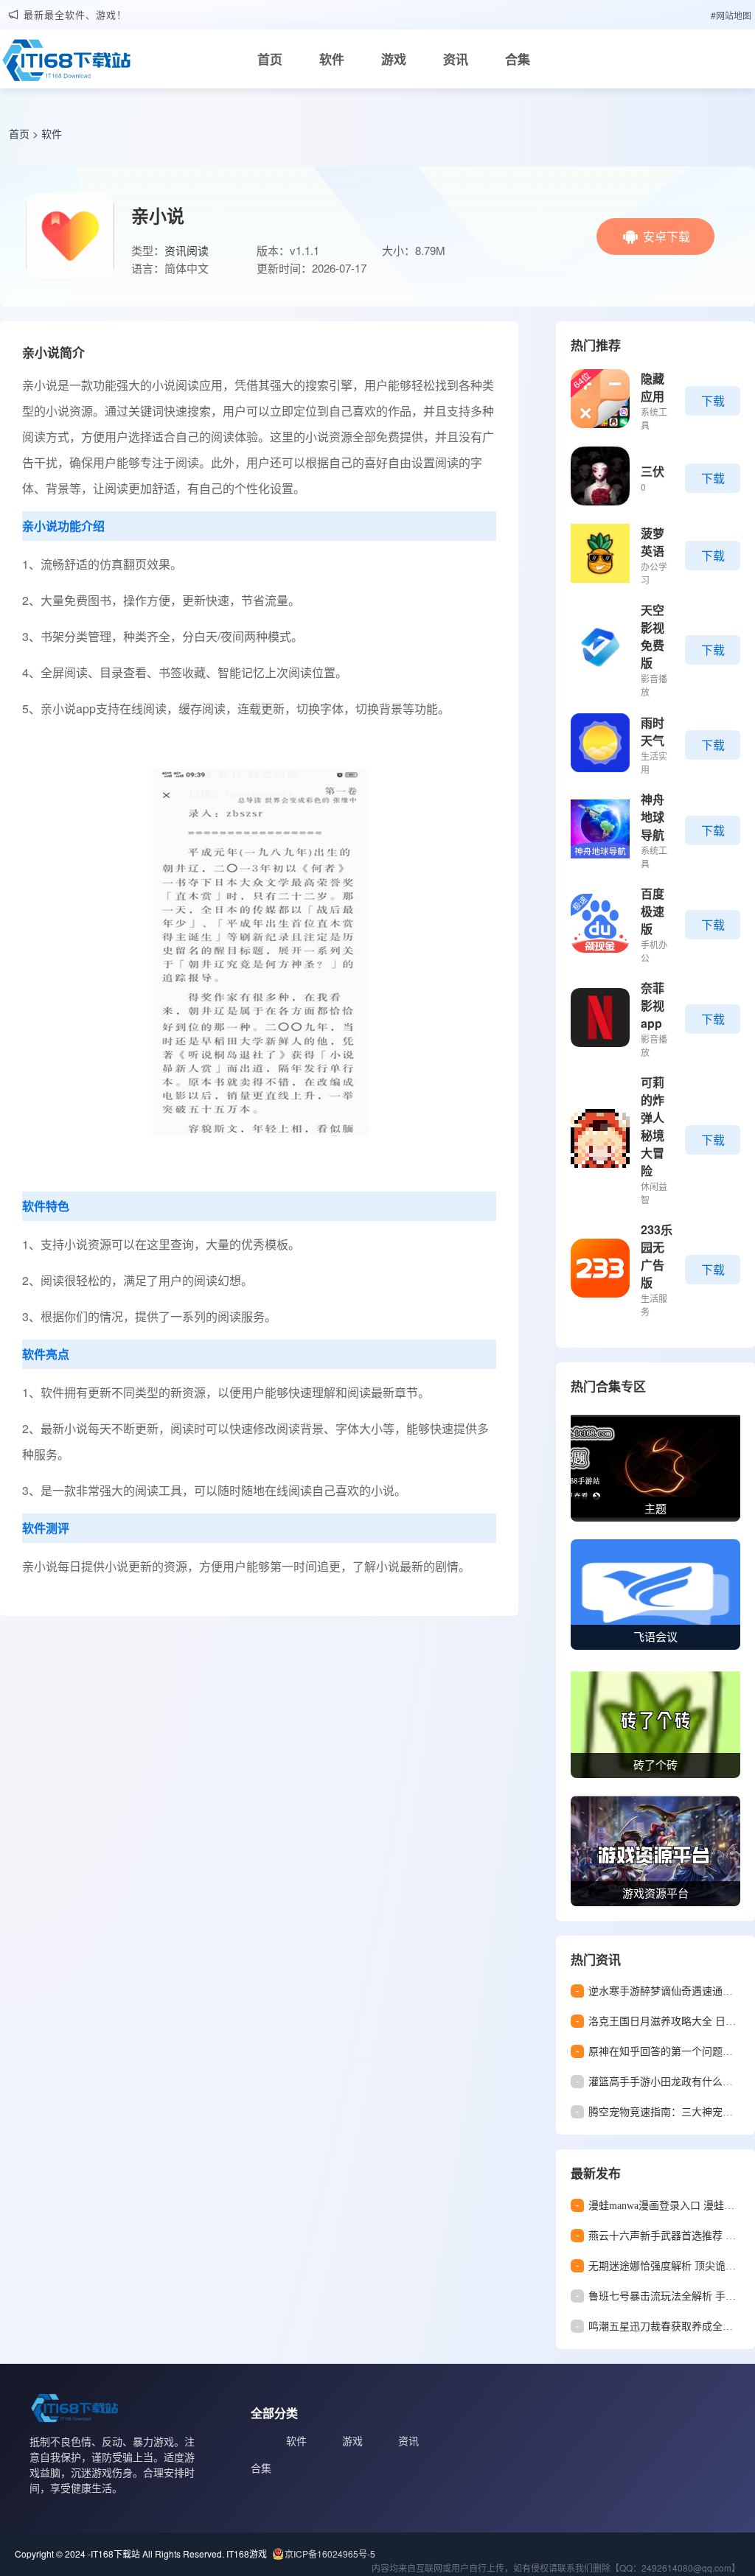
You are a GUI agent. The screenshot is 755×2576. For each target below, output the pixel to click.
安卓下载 (667, 236)
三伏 (653, 471)
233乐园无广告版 (657, 1256)
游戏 (394, 59)
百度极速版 (653, 911)
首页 (270, 59)
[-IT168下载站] (66, 64)
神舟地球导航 (653, 817)
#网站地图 (731, 15)
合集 (518, 59)
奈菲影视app (653, 1005)
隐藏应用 (653, 387)
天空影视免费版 (653, 636)
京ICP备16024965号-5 (330, 2554)
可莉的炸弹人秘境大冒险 (653, 1126)
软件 (332, 59)
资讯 (456, 59)
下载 (713, 400)
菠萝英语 (653, 542)
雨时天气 (653, 731)
